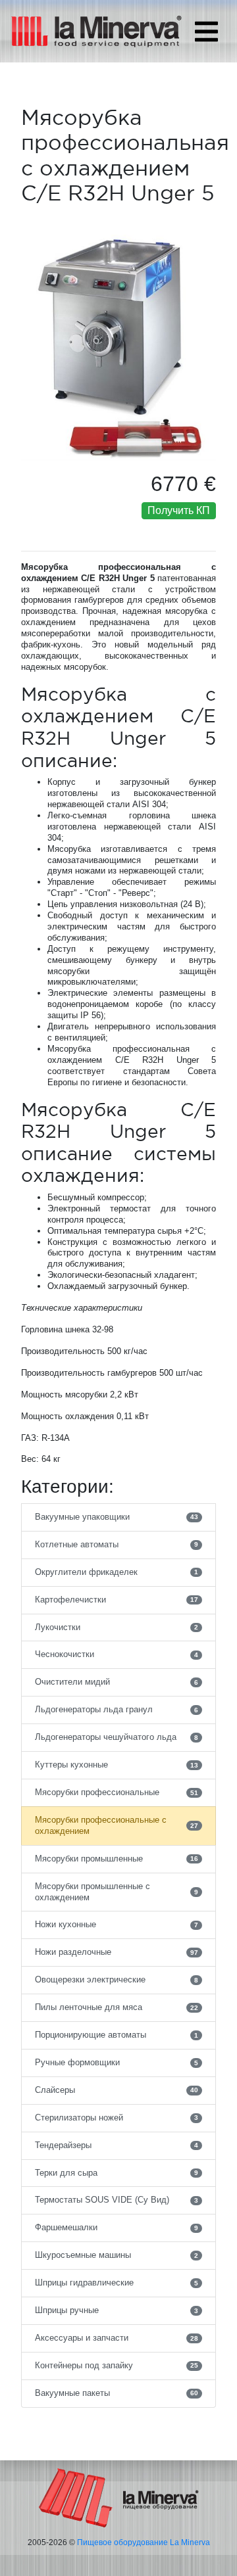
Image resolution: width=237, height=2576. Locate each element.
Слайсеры (117, 2090)
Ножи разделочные (117, 1952)
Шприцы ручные (117, 2310)
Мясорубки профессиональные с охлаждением (117, 1825)
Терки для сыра (117, 2173)
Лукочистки (117, 1627)
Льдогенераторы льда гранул (117, 1709)
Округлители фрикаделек (117, 1572)
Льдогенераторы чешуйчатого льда (117, 1737)
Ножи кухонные (117, 1924)
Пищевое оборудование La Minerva (144, 2542)
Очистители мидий (117, 1682)
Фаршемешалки (117, 2227)
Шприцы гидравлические (117, 2283)
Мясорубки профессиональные (117, 1792)
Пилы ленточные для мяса (117, 2007)
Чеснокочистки (117, 1654)
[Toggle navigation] (206, 32)
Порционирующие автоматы (117, 2035)
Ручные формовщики (117, 2062)
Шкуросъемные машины (117, 2255)
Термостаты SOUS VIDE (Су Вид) (117, 2200)
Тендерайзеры (117, 2145)
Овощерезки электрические (117, 1979)
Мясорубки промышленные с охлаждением (117, 1892)
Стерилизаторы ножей (117, 2118)
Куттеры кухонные (117, 1765)
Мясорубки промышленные (117, 1859)
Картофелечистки (117, 1600)
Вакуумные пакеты (117, 2393)
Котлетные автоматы (117, 1544)
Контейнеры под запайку (117, 2365)
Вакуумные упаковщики (117, 1517)
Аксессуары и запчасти (117, 2338)
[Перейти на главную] (119, 2497)
